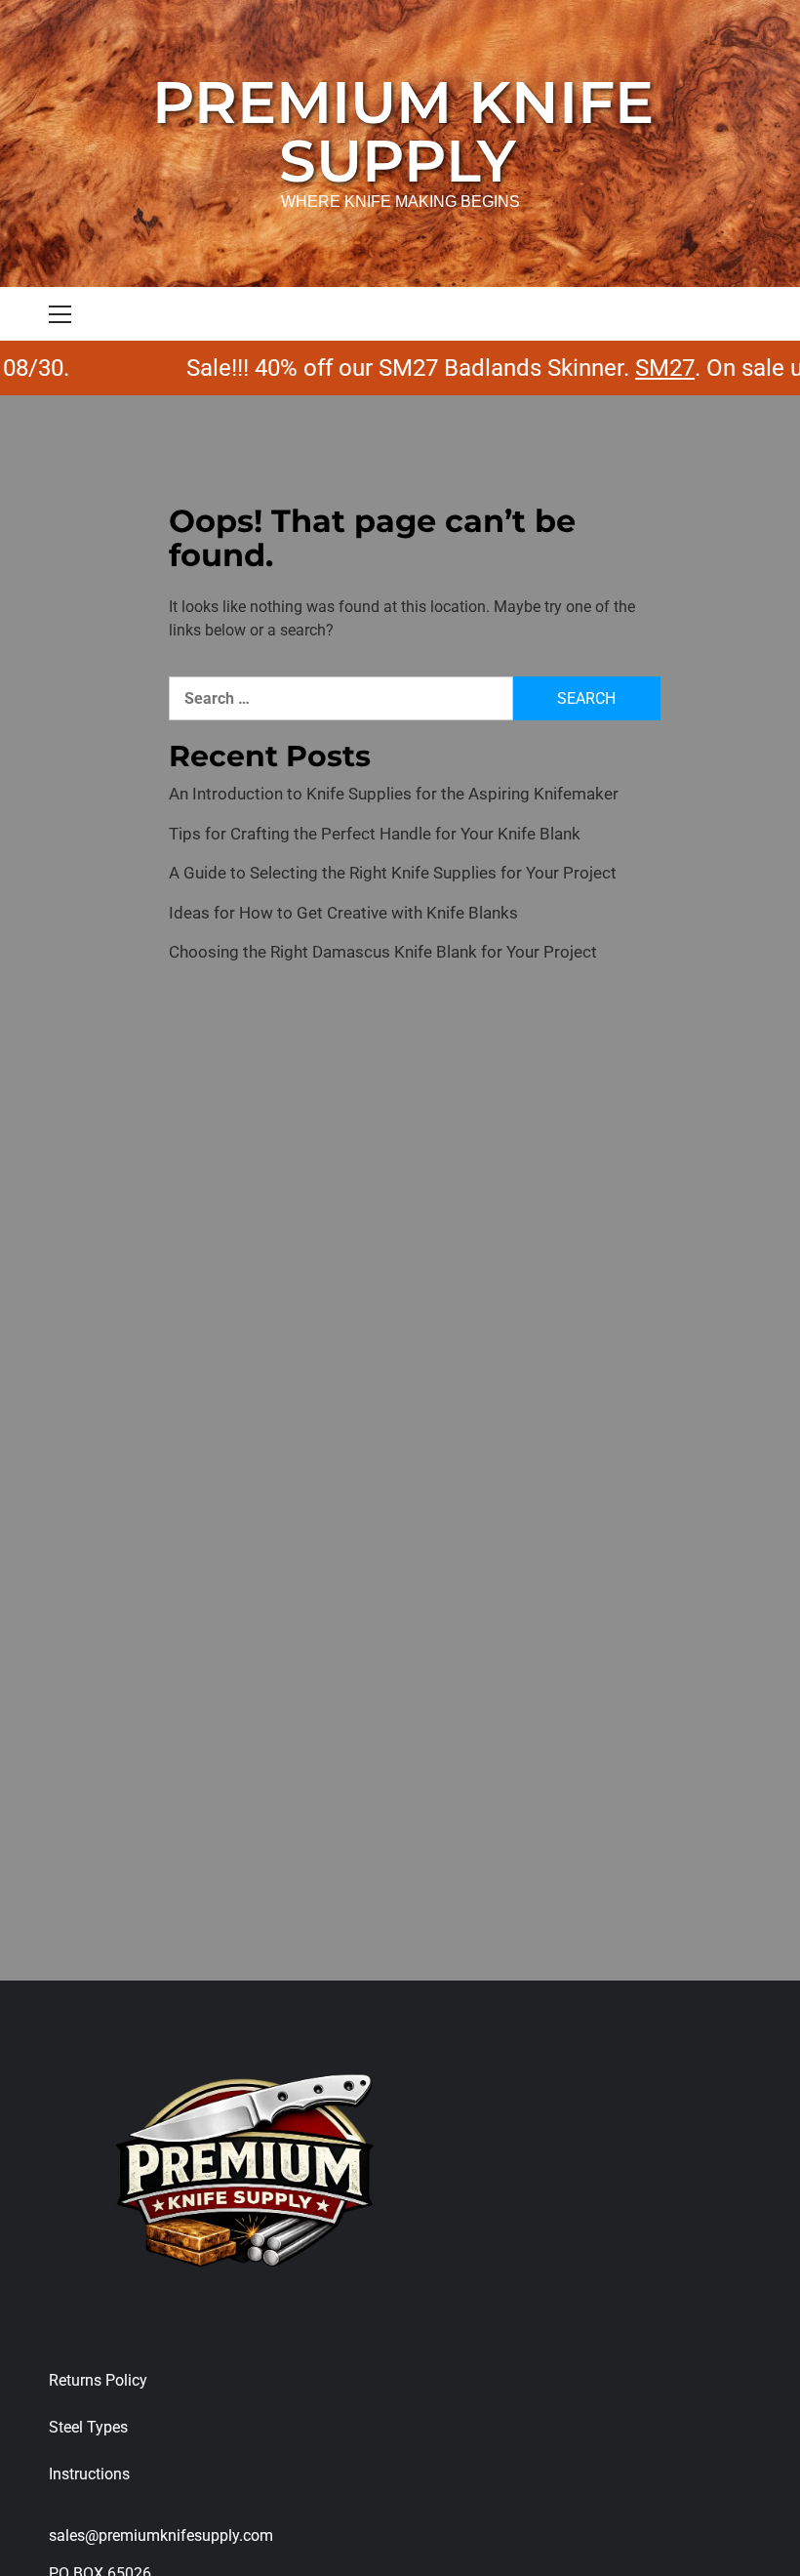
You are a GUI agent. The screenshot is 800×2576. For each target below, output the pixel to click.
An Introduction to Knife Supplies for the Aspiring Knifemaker (394, 794)
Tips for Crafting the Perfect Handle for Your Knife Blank (375, 834)
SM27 (635, 368)
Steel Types (88, 2427)
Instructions (89, 2474)
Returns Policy (98, 2380)
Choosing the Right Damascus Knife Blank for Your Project (383, 952)
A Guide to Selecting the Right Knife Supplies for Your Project (393, 873)
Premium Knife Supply (403, 131)
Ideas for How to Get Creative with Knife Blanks (343, 913)
